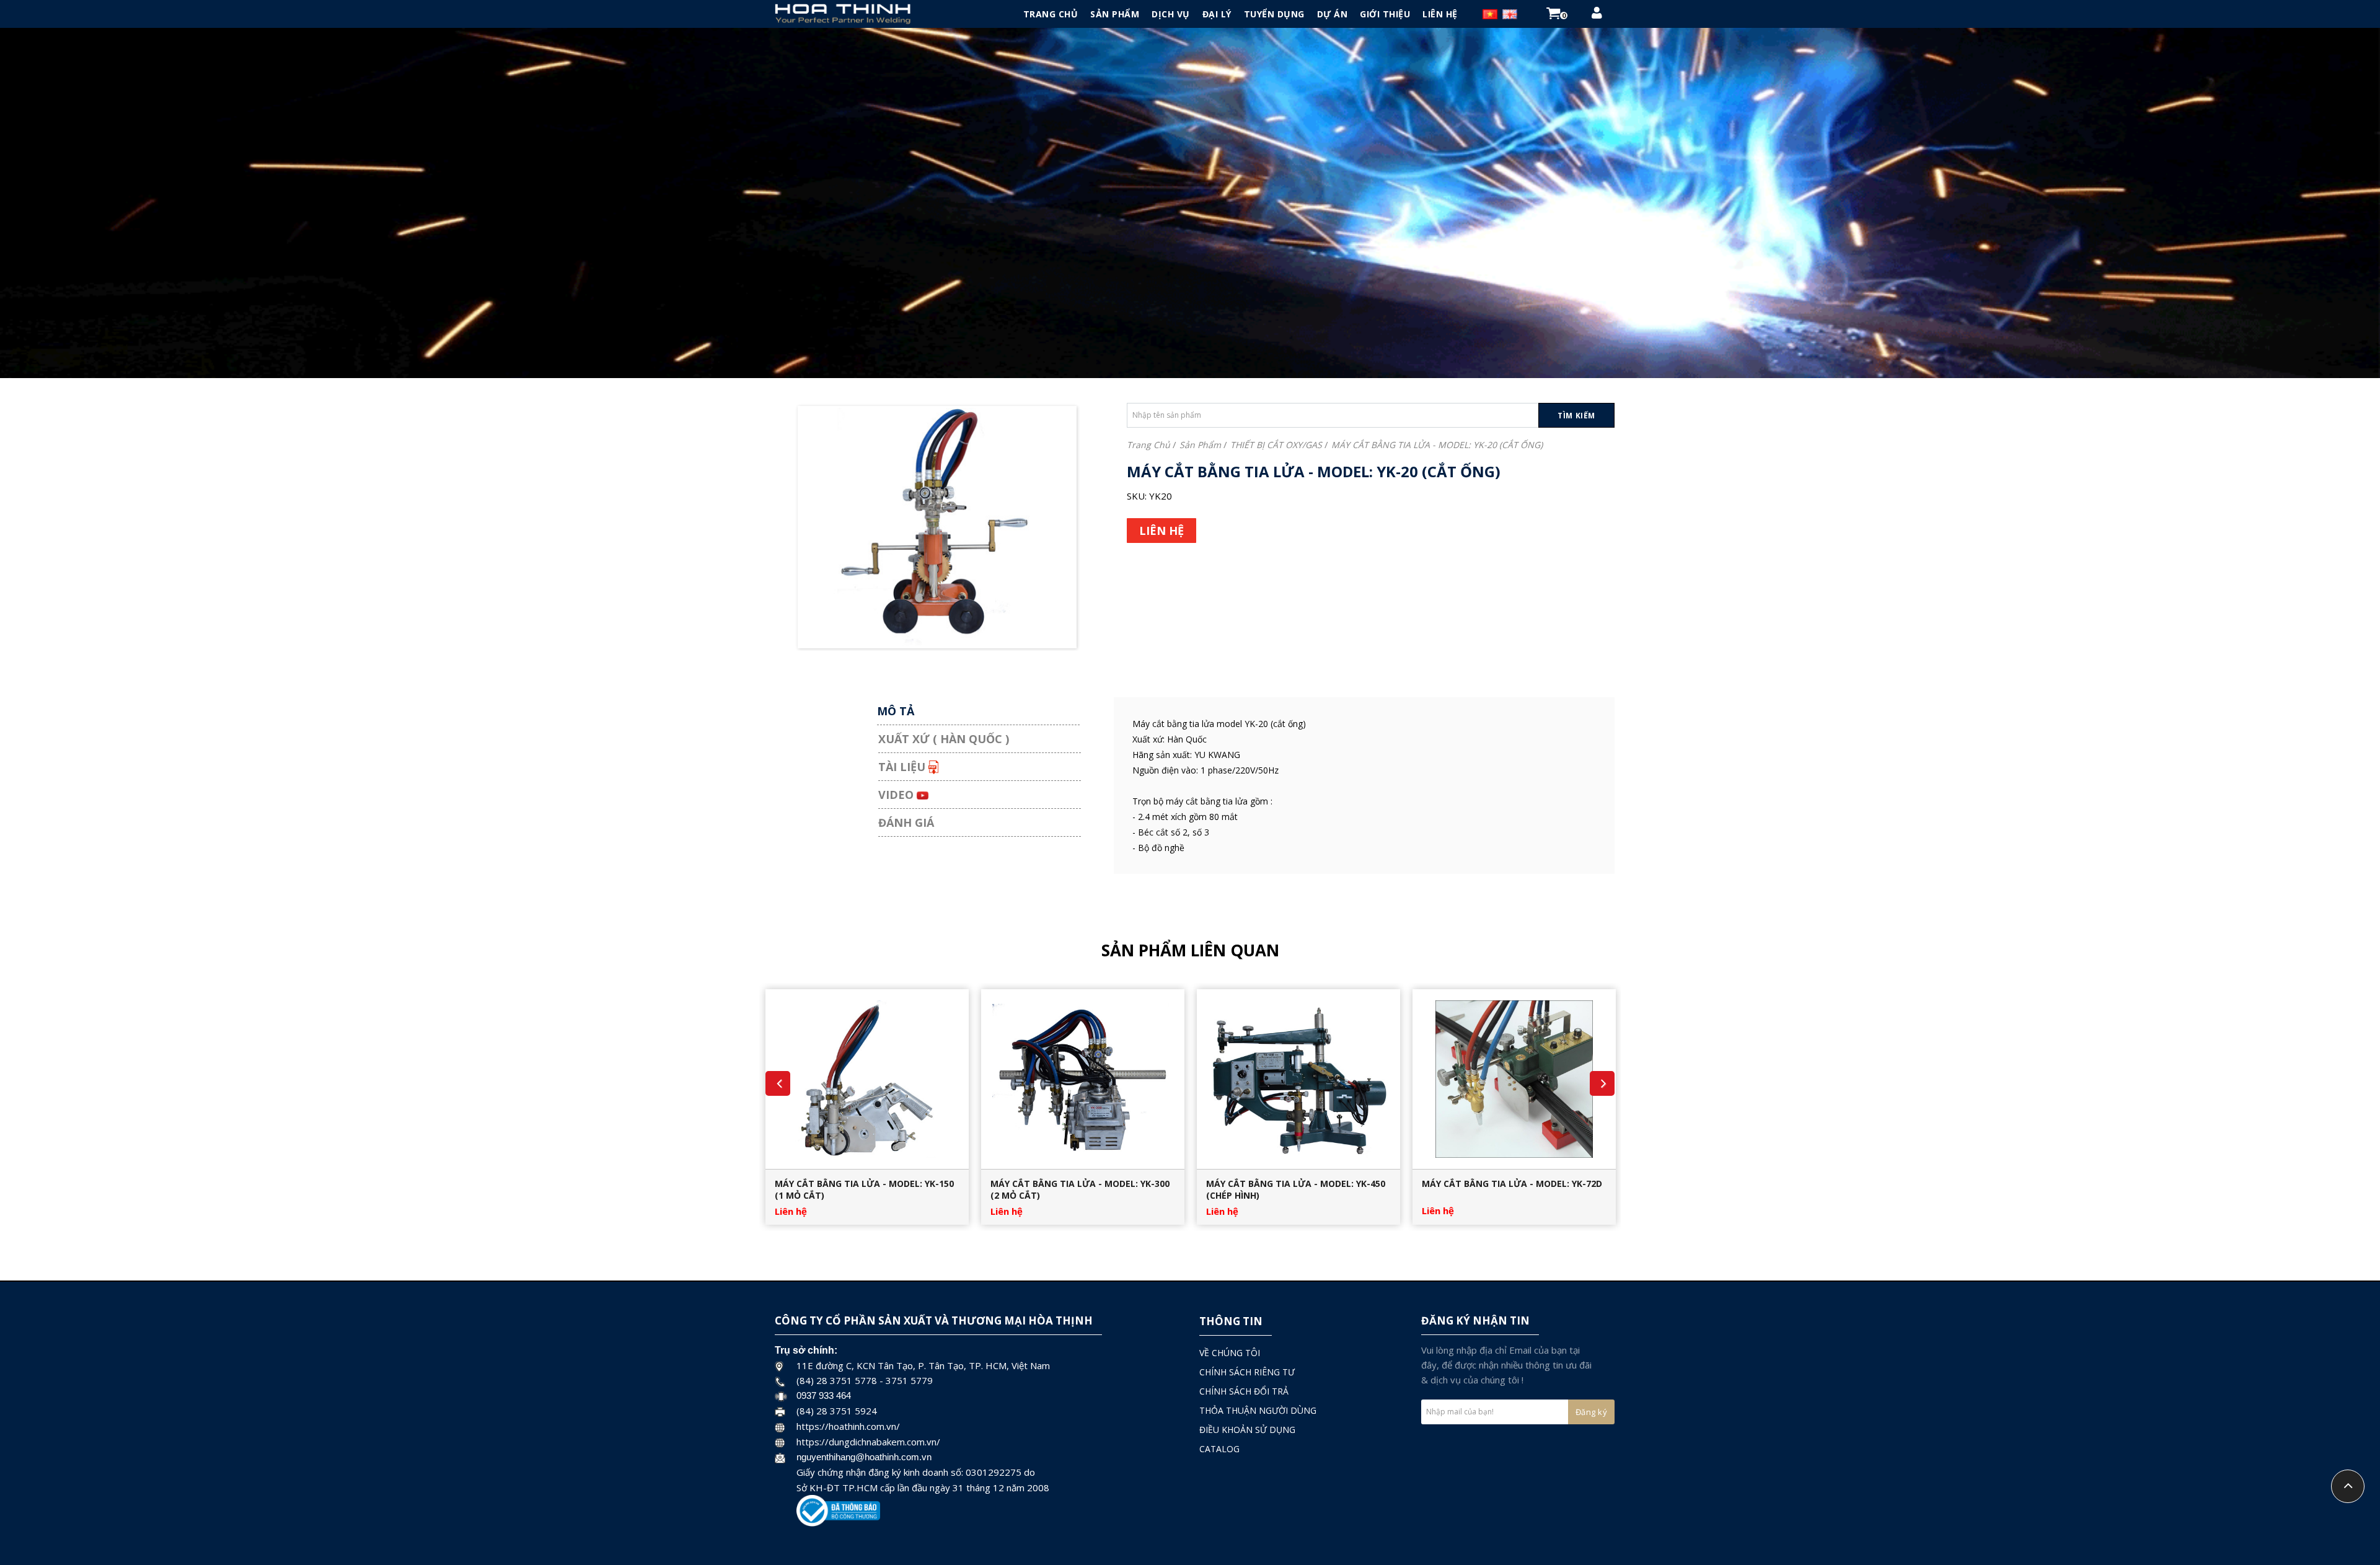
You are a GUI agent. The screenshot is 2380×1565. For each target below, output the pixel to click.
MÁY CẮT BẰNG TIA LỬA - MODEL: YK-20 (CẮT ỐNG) (1437, 445)
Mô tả (896, 711)
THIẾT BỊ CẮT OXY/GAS (1276, 445)
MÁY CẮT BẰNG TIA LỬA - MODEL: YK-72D (1512, 1184)
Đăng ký (1592, 1412)
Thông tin (1231, 1321)
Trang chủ (1148, 445)
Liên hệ (791, 1211)
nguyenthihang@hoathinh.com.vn (864, 1457)
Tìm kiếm (1576, 416)
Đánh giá (906, 822)
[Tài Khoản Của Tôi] (1597, 15)
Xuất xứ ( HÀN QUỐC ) (944, 739)
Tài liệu (903, 767)
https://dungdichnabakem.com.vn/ (868, 1442)
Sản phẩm (1200, 445)
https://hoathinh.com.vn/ (848, 1426)
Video (897, 795)
